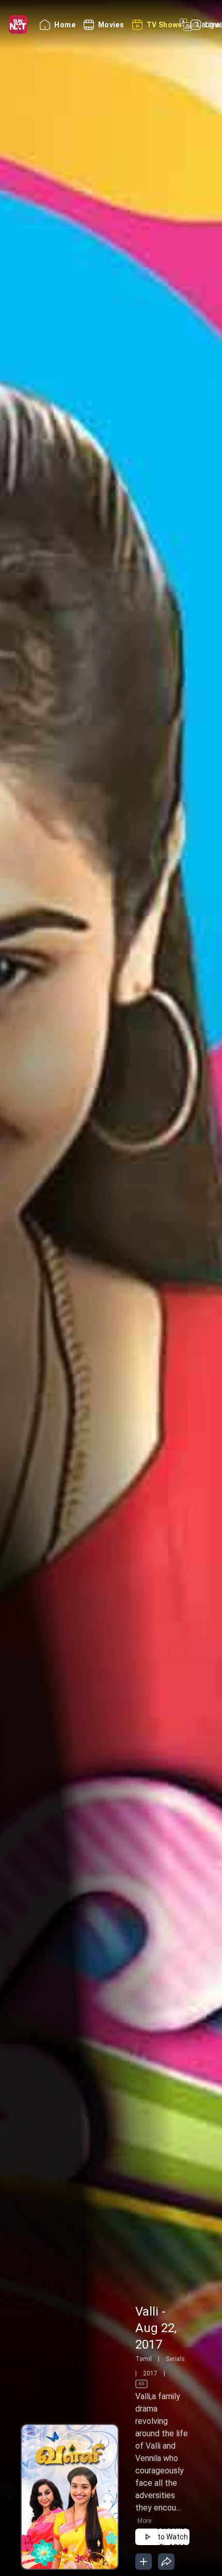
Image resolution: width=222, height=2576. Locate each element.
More (144, 2521)
